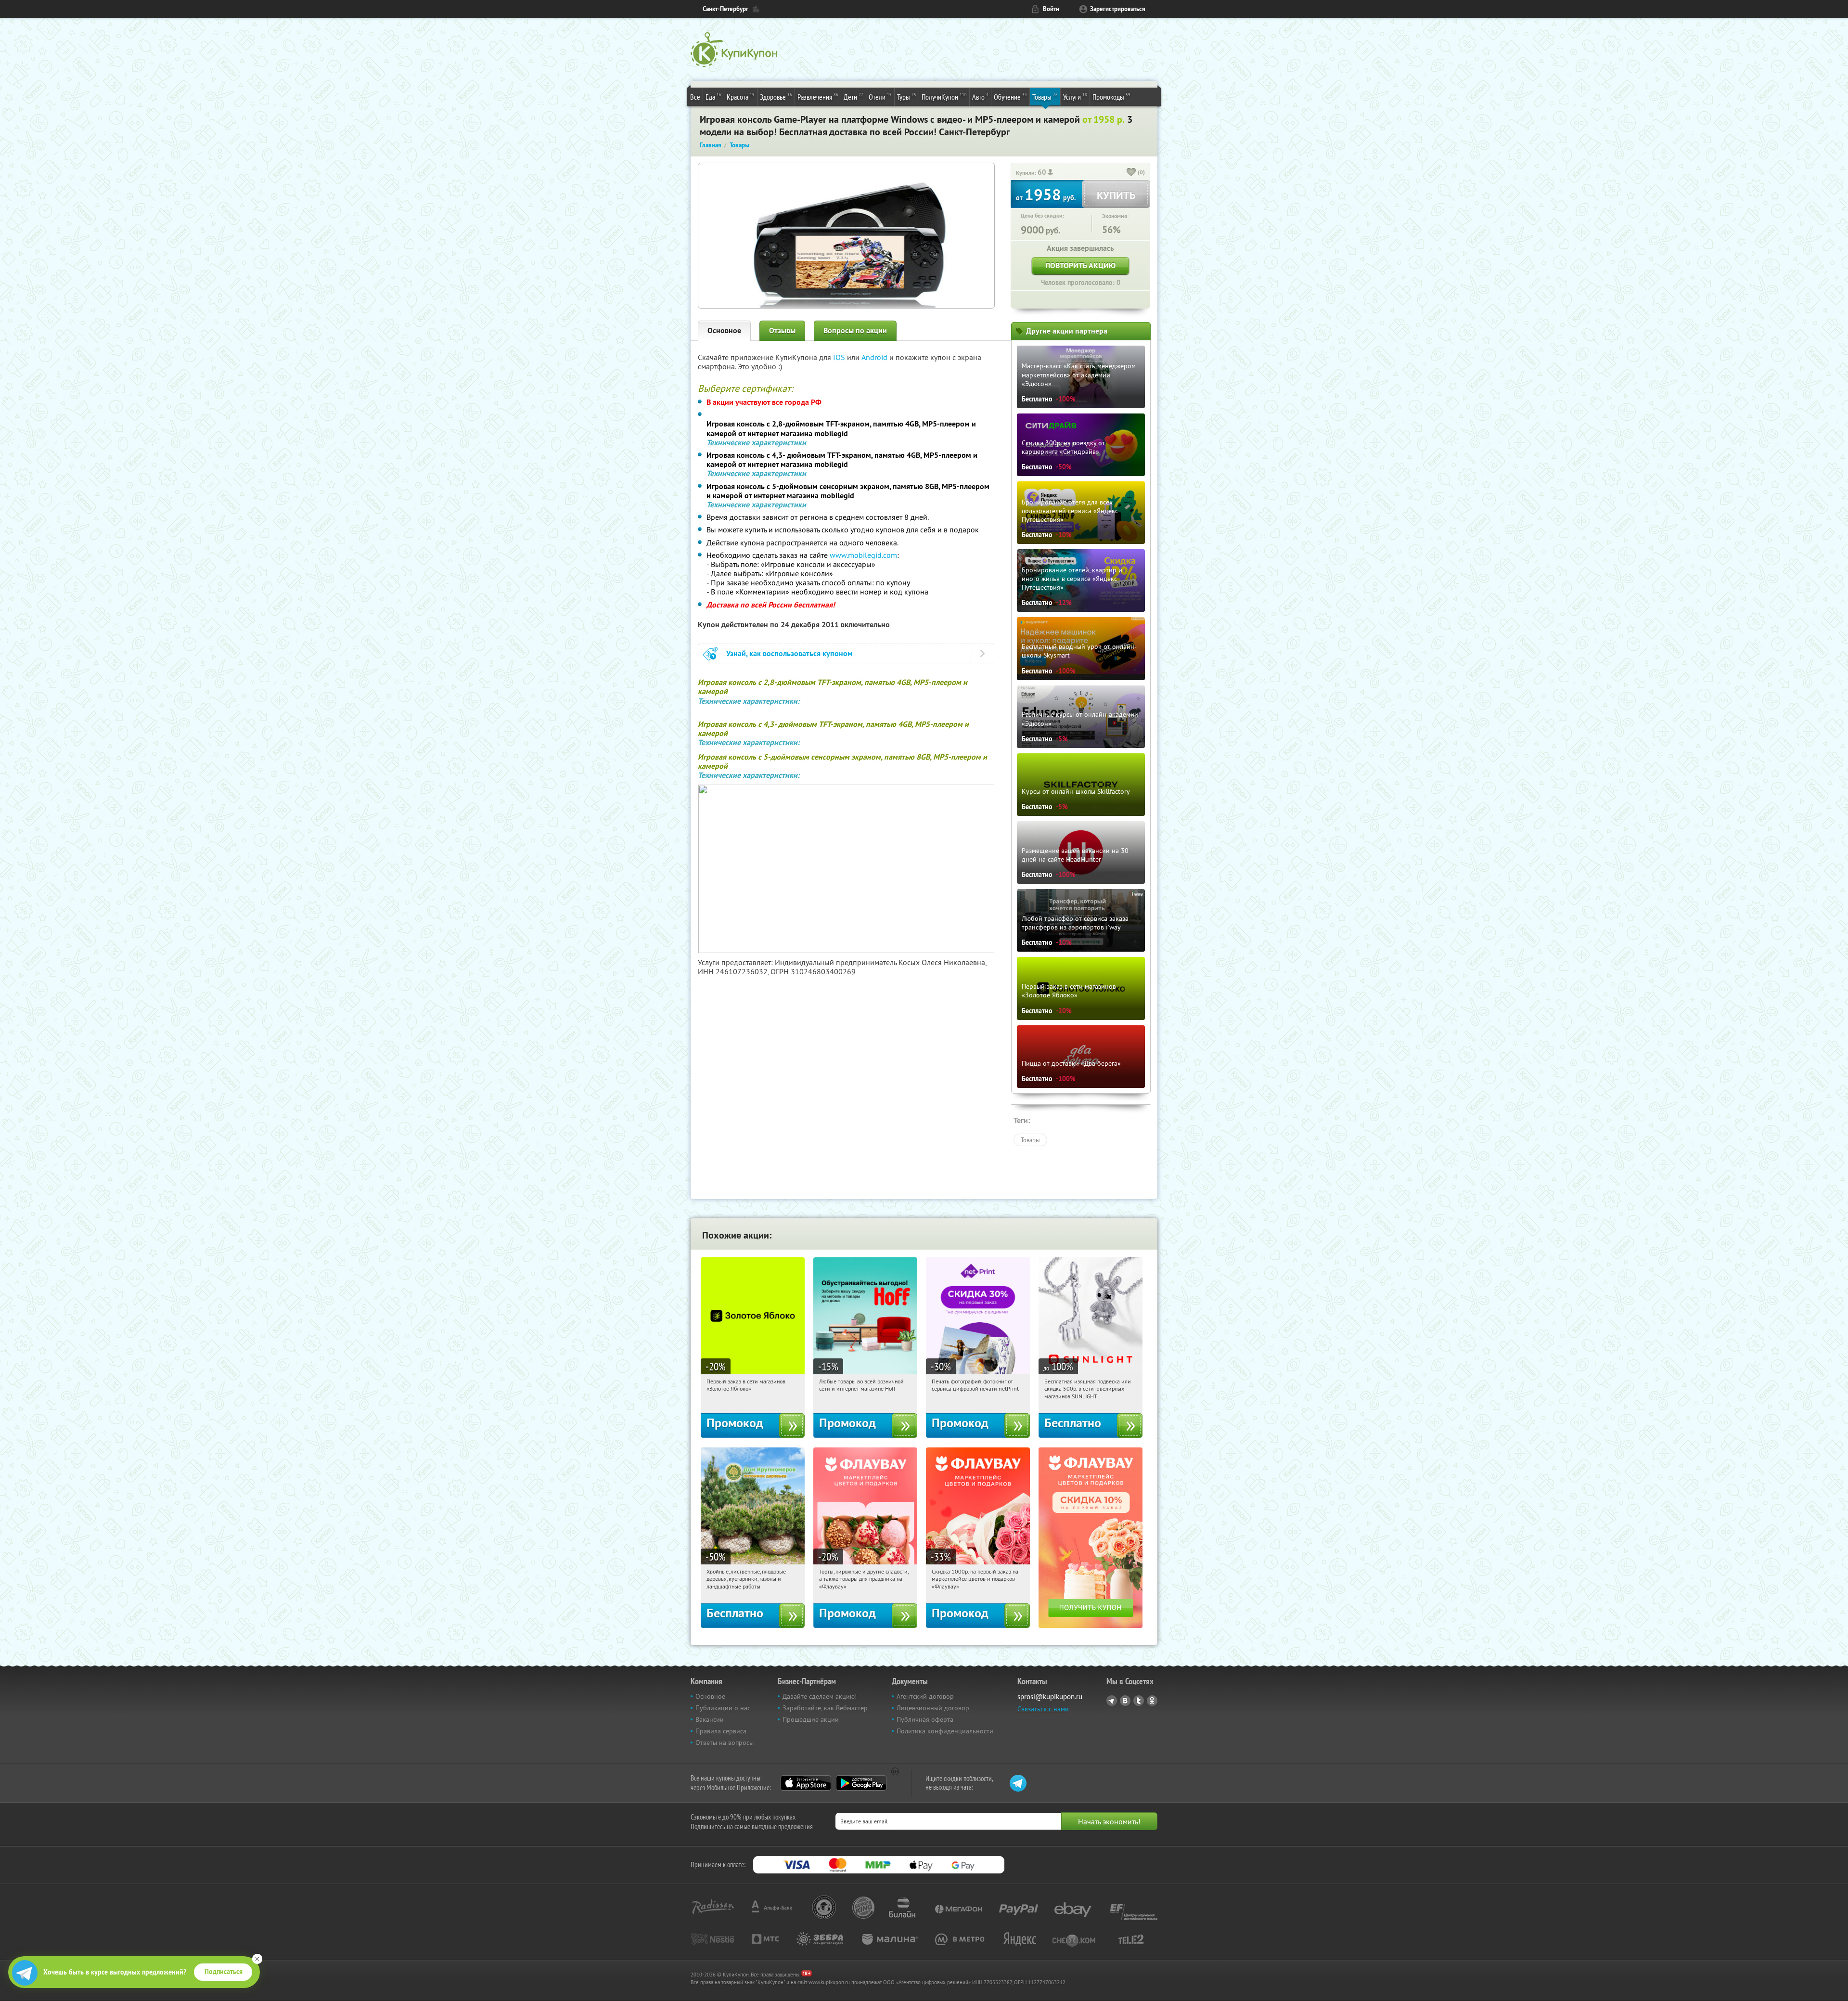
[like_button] (1131, 173)
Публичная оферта (925, 1719)
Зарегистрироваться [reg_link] (1118, 9)
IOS (840, 357)
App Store (806, 1783)
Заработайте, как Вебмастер (825, 1708)
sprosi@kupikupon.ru (1050, 1697)
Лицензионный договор (933, 1708)
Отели (880, 97)
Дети (853, 97)
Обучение (1010, 97)
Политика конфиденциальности (945, 1731)
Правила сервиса (721, 1731)
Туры (907, 97)
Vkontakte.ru (1125, 1701)
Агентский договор (925, 1696)
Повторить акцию (1080, 265)
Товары (1045, 97)
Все (695, 97)
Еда (713, 97)
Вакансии (710, 1719)
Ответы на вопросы (725, 1743)
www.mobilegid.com (863, 555)
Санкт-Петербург (725, 9)
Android (875, 357)
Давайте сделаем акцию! (820, 1696)
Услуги (1075, 97)
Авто (980, 97)
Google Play (861, 1783)
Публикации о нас (723, 1708)
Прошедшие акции (811, 1719)
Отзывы (782, 330)
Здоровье (776, 97)
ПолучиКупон (944, 97)
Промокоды (1111, 97)
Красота (741, 97)
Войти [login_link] (1051, 9)
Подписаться (224, 1972)
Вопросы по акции (855, 330)
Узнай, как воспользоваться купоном (789, 653)
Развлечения (818, 97)
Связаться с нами (1043, 1709)
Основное (724, 330)
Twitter (1139, 1701)
